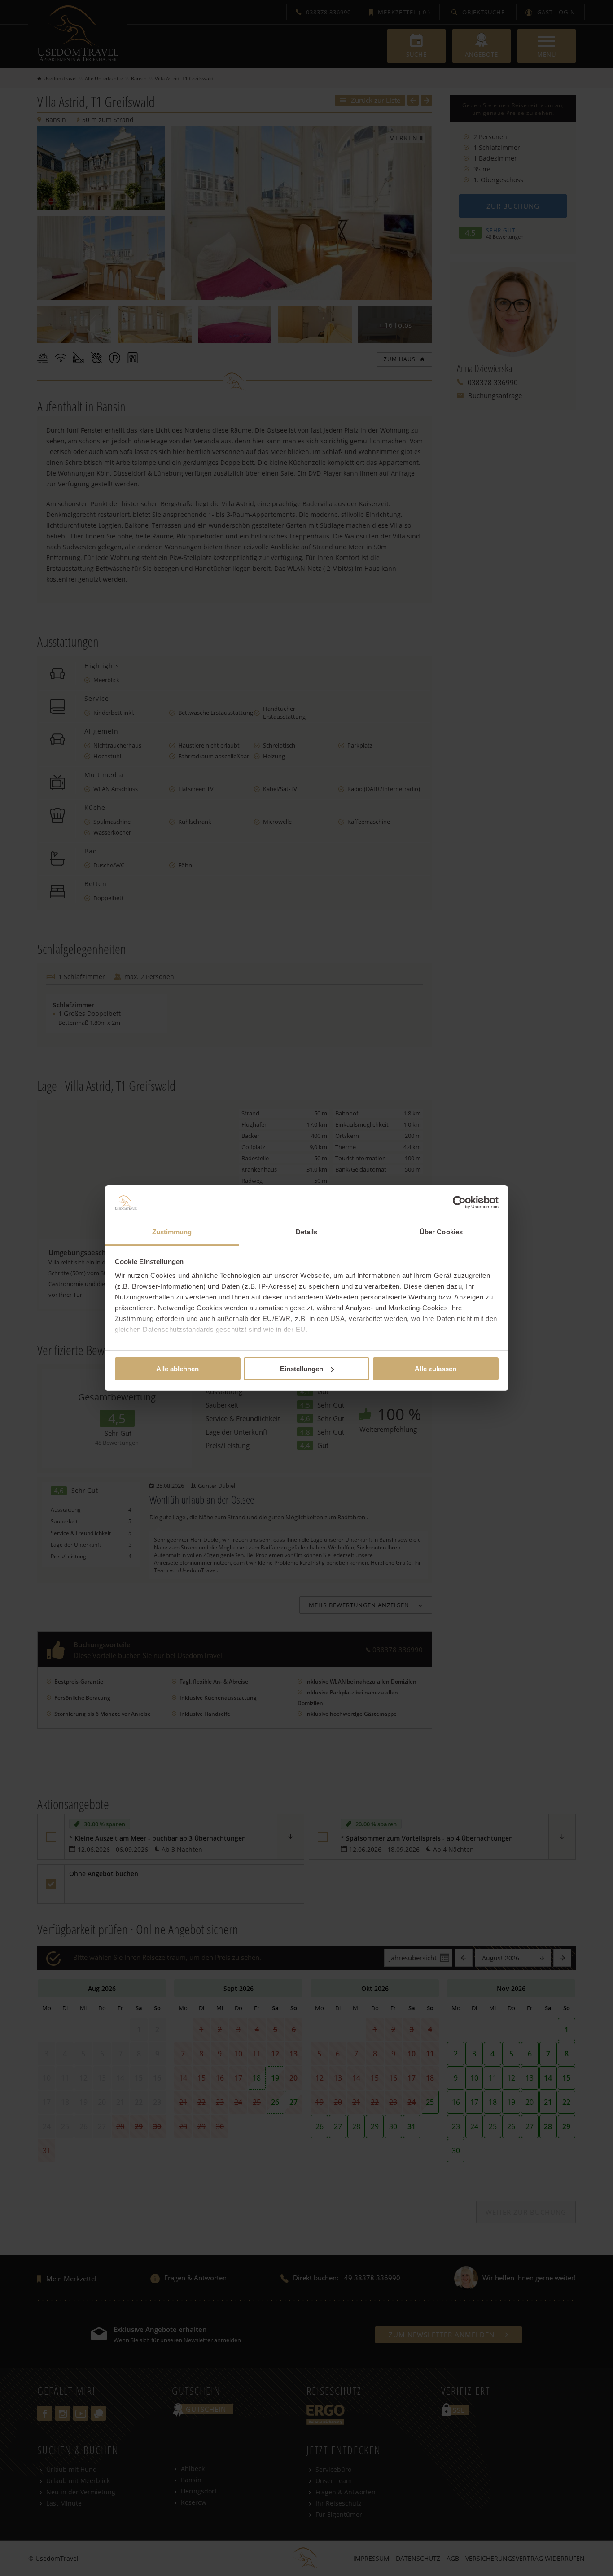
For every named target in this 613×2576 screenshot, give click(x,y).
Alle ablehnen (177, 1369)
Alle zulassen (436, 1369)
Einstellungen (302, 1369)
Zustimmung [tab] (172, 1232)
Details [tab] (307, 1232)
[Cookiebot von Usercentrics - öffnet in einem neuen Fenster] (459, 1203)
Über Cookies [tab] (441, 1232)
